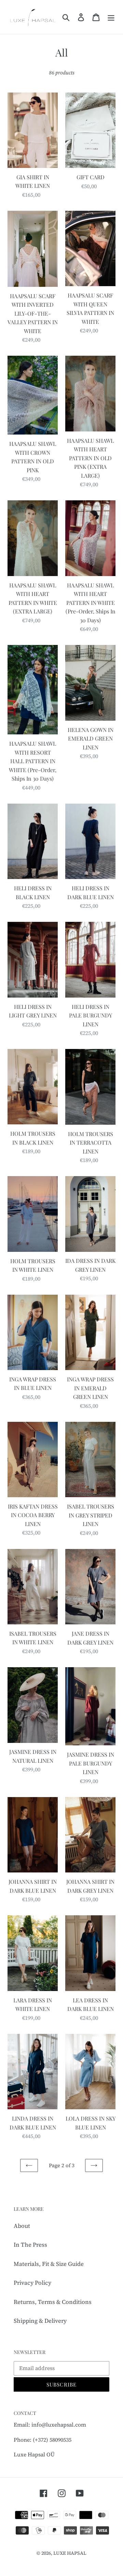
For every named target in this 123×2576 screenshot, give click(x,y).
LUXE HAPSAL (70, 2553)
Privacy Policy (32, 2283)
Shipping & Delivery (40, 2321)
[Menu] (111, 17)
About (22, 2226)
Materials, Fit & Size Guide (49, 2264)
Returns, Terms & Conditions (53, 2302)
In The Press (30, 2245)
